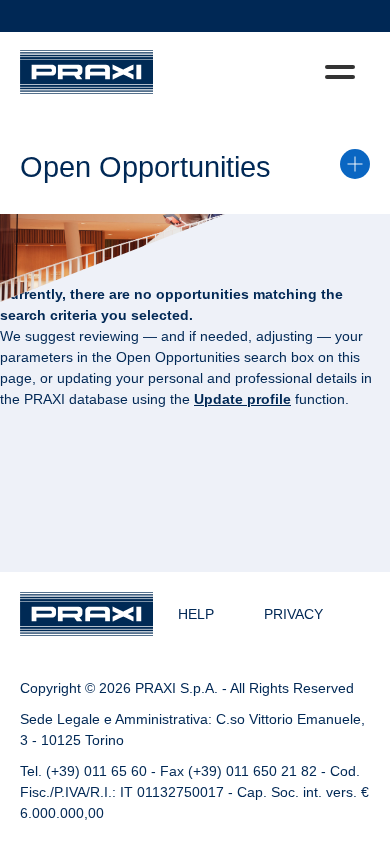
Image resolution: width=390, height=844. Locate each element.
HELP (196, 614)
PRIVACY (293, 614)
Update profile (242, 399)
